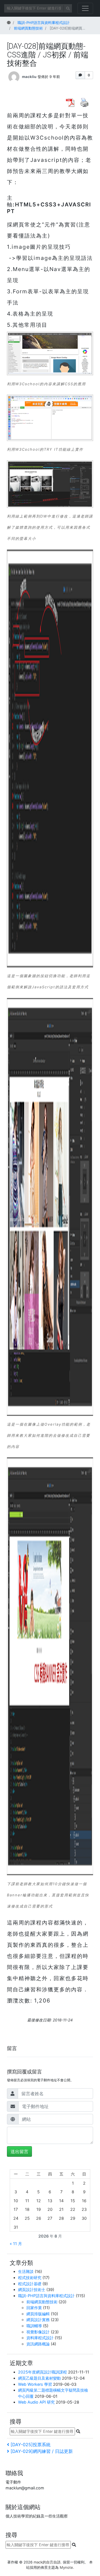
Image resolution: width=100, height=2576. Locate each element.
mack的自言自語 (47, 2562)
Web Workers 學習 (35, 2384)
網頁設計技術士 (32, 2290)
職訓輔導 (34, 2326)
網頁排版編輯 (38, 2314)
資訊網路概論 (38, 2344)
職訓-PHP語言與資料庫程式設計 (46, 2296)
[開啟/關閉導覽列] (85, 8)
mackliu (29, 76)
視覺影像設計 (38, 2332)
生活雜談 (26, 2271)
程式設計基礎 (30, 2284)
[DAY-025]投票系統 (30, 2445)
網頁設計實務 (38, 2320)
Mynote (66, 2567)
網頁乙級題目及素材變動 (39, 2378)
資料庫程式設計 (40, 2338)
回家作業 (34, 2308)
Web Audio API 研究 (36, 2402)
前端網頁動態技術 (42, 2302)
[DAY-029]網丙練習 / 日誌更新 (42, 2451)
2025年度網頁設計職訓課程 (42, 2372)
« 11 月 (16, 2244)
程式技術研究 (30, 2278)
